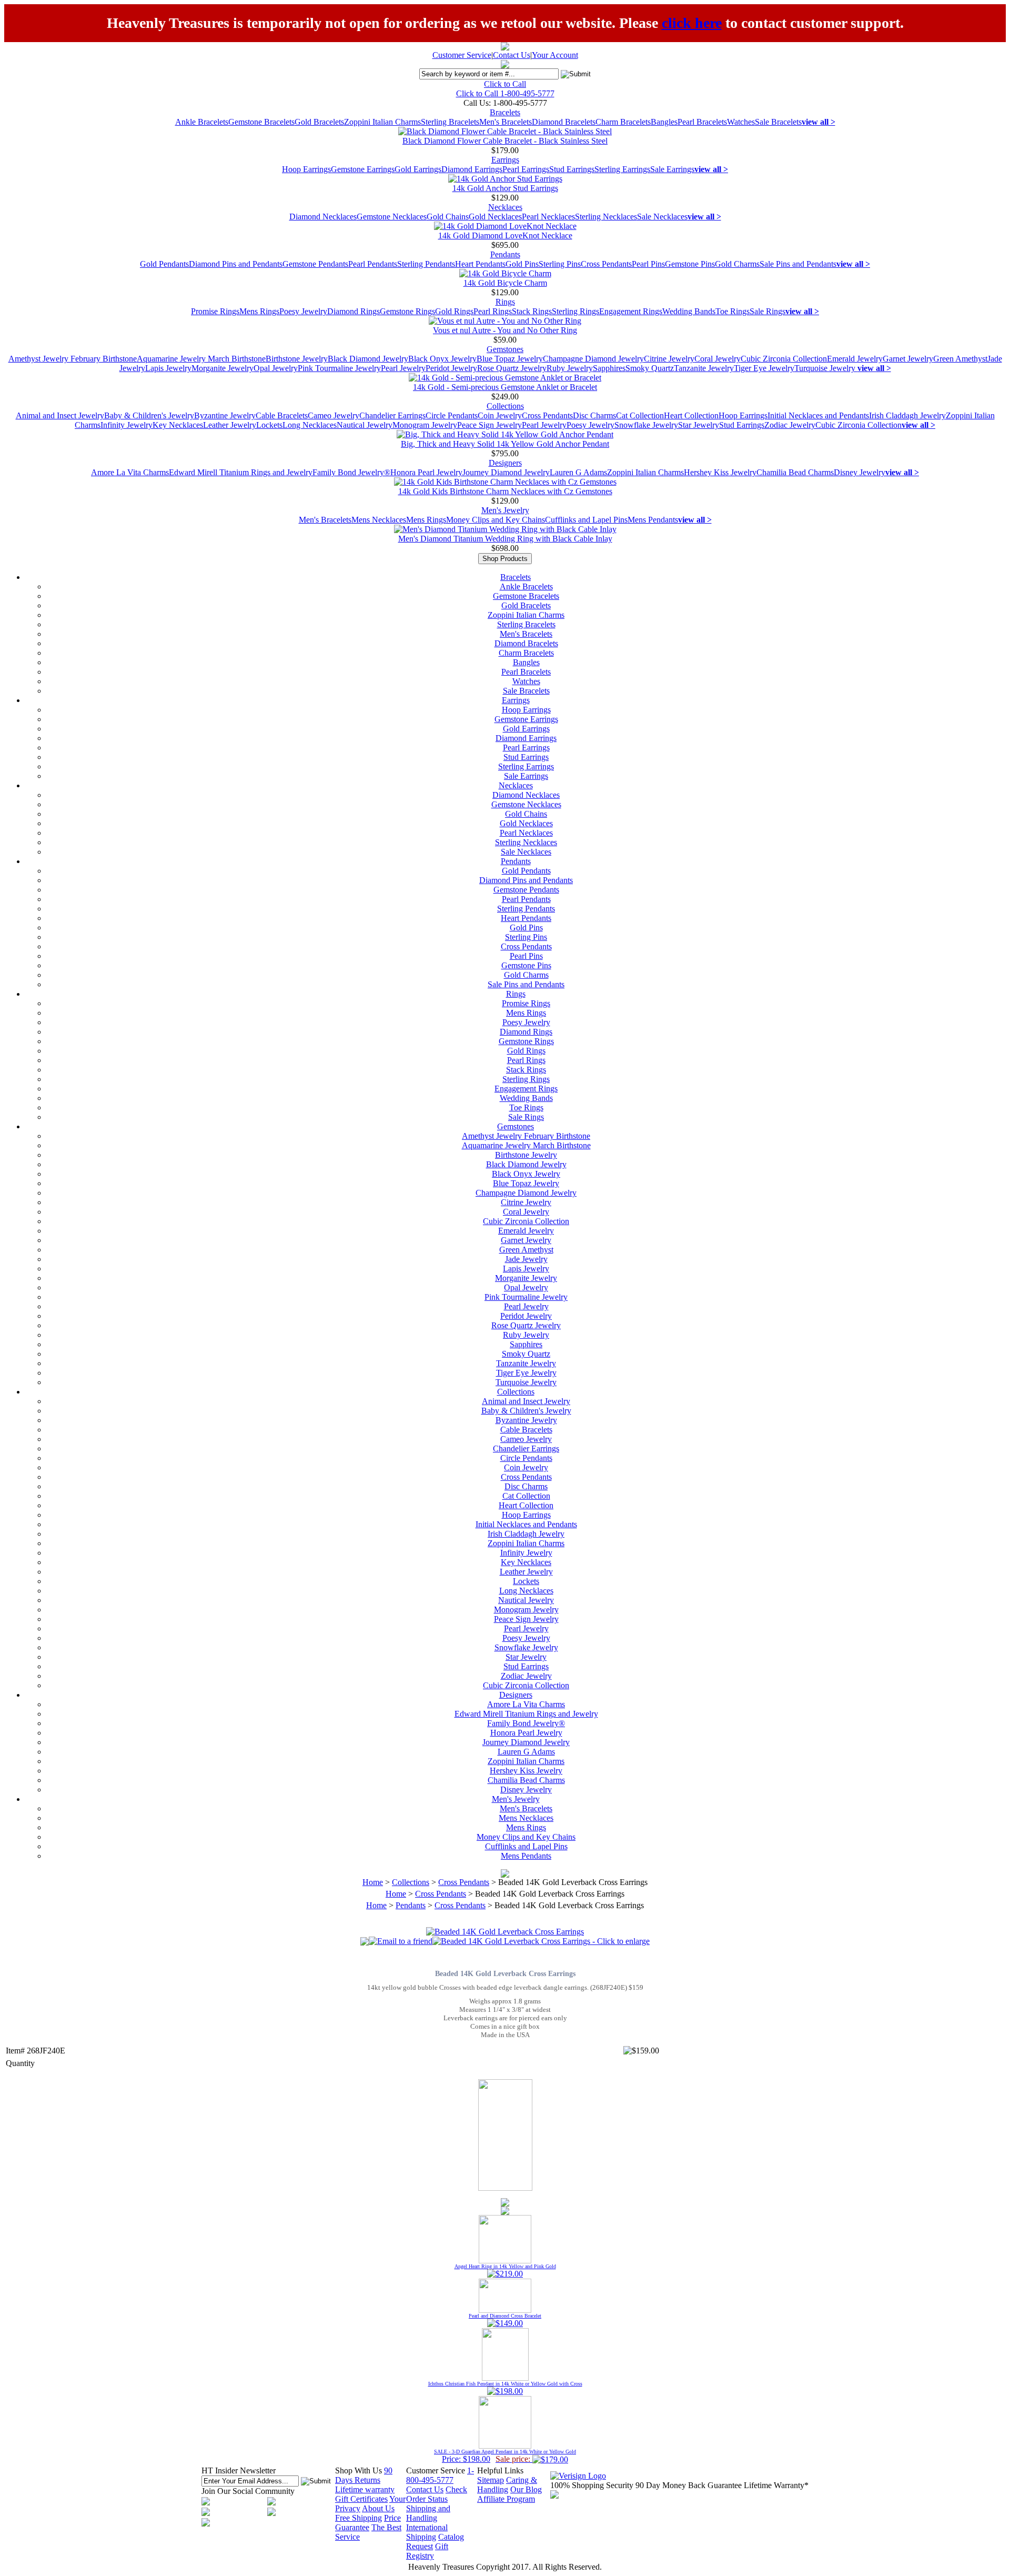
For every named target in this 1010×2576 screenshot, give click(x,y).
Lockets (269, 425)
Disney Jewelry (860, 472)
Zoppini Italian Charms (382, 122)
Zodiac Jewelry (790, 425)
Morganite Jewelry (223, 368)
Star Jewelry (699, 425)
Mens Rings (259, 311)
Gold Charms (737, 264)
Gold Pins (522, 264)
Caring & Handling (507, 2485)
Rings (505, 302)
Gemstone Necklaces (392, 217)
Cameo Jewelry (334, 415)
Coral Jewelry (718, 359)
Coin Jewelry (500, 415)
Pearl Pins (648, 264)
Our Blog (526, 2489)
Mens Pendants (653, 520)
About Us (378, 2508)
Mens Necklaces (379, 520)
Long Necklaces (310, 425)
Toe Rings (733, 311)
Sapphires (609, 368)
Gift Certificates (361, 2499)
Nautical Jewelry (365, 425)
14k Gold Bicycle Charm (505, 283)
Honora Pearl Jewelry (426, 472)
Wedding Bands (689, 311)
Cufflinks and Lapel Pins (586, 520)
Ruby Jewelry (570, 368)
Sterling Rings (575, 311)
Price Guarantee (368, 2523)
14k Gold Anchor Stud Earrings (505, 188)
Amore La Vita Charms (130, 472)
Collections (505, 406)
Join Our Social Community (248, 2491)
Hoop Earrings (306, 169)
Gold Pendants (164, 264)
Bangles (664, 122)
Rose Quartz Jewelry (512, 368)
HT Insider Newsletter (239, 2470)
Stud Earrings (572, 169)
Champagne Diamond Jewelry (593, 359)
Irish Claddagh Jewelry (907, 415)
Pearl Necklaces (548, 217)
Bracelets (505, 112)
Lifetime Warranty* (776, 2485)
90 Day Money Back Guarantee (689, 2485)
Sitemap (491, 2480)
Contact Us (512, 55)
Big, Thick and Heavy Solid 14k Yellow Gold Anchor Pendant (505, 444)
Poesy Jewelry (303, 311)
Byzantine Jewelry (225, 415)
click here (692, 23)
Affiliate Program (506, 2499)
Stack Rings (532, 311)
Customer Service (462, 55)
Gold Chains (448, 217)
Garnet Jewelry (908, 359)
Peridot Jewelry (451, 368)
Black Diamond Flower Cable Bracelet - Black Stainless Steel (505, 141)
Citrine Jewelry (669, 359)
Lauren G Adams (578, 472)
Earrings (505, 160)
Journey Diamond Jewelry (506, 472)
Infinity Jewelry (127, 425)
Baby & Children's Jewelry (149, 415)
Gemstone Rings (407, 311)
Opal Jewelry (276, 368)
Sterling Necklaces (606, 217)
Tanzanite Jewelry (704, 368)
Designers (505, 463)
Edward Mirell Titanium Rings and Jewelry (241, 472)
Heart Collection (691, 415)
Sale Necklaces (662, 217)
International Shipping (427, 2532)
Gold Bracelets (319, 122)
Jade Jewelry (526, 1259)
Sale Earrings (672, 169)
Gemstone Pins (690, 264)
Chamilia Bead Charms (795, 472)
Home (373, 1882)
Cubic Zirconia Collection (784, 359)
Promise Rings (215, 311)
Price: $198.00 (505, 2456)
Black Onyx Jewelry (442, 359)
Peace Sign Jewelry (489, 425)
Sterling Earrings (622, 169)
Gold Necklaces (495, 217)
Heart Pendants (480, 264)
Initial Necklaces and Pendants (818, 415)
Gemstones (505, 349)
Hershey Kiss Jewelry (720, 472)
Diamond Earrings (472, 169)
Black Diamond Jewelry (368, 359)
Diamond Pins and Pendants (236, 264)
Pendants (505, 254)
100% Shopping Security (592, 2485)
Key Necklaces (178, 425)
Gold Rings (454, 311)
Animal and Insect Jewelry (60, 415)
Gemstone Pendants (315, 264)
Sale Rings (767, 311)
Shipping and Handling (428, 2513)
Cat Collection (640, 415)
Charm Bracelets (623, 122)
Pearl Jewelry (403, 368)
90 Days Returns (364, 2475)
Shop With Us (358, 2470)
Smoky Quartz (650, 368)
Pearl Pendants (373, 264)
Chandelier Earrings (392, 415)
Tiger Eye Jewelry (764, 368)
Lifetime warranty (365, 2489)
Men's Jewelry (505, 510)
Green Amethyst (960, 359)
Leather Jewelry (230, 425)
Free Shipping (358, 2518)
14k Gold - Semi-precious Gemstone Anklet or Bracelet (505, 387)
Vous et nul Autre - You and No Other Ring (505, 330)
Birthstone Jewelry (297, 359)
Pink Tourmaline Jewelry (339, 368)
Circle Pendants (452, 415)
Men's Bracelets (506, 122)
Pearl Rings (493, 311)
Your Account (555, 55)
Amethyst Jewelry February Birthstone (73, 359)
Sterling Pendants (426, 264)
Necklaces (505, 207)
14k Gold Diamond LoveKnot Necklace (505, 235)
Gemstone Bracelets (261, 122)
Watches (741, 122)
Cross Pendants (606, 264)
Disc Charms (594, 415)
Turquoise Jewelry (826, 368)
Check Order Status (437, 2494)
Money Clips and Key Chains (496, 520)
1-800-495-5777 (440, 2475)
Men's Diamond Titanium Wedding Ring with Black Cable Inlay (505, 539)
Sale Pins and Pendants (798, 264)
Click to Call (505, 84)
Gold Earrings (418, 169)
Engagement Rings (631, 311)
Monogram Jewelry (425, 425)
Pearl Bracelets (702, 122)
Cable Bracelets (282, 415)
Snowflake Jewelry (646, 425)
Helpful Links (500, 2470)
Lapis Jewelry (168, 368)
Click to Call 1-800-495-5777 (505, 93)
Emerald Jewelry (855, 359)
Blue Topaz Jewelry (510, 359)
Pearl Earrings (526, 169)
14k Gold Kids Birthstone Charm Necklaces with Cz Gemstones (505, 491)
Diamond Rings (353, 311)
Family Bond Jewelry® (351, 472)
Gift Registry (427, 2551)
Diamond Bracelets (564, 122)
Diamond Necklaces (323, 217)
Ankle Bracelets (202, 122)
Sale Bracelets (778, 122)
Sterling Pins (560, 264)
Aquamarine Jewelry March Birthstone (201, 359)
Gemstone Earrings (363, 169)
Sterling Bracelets (450, 122)
